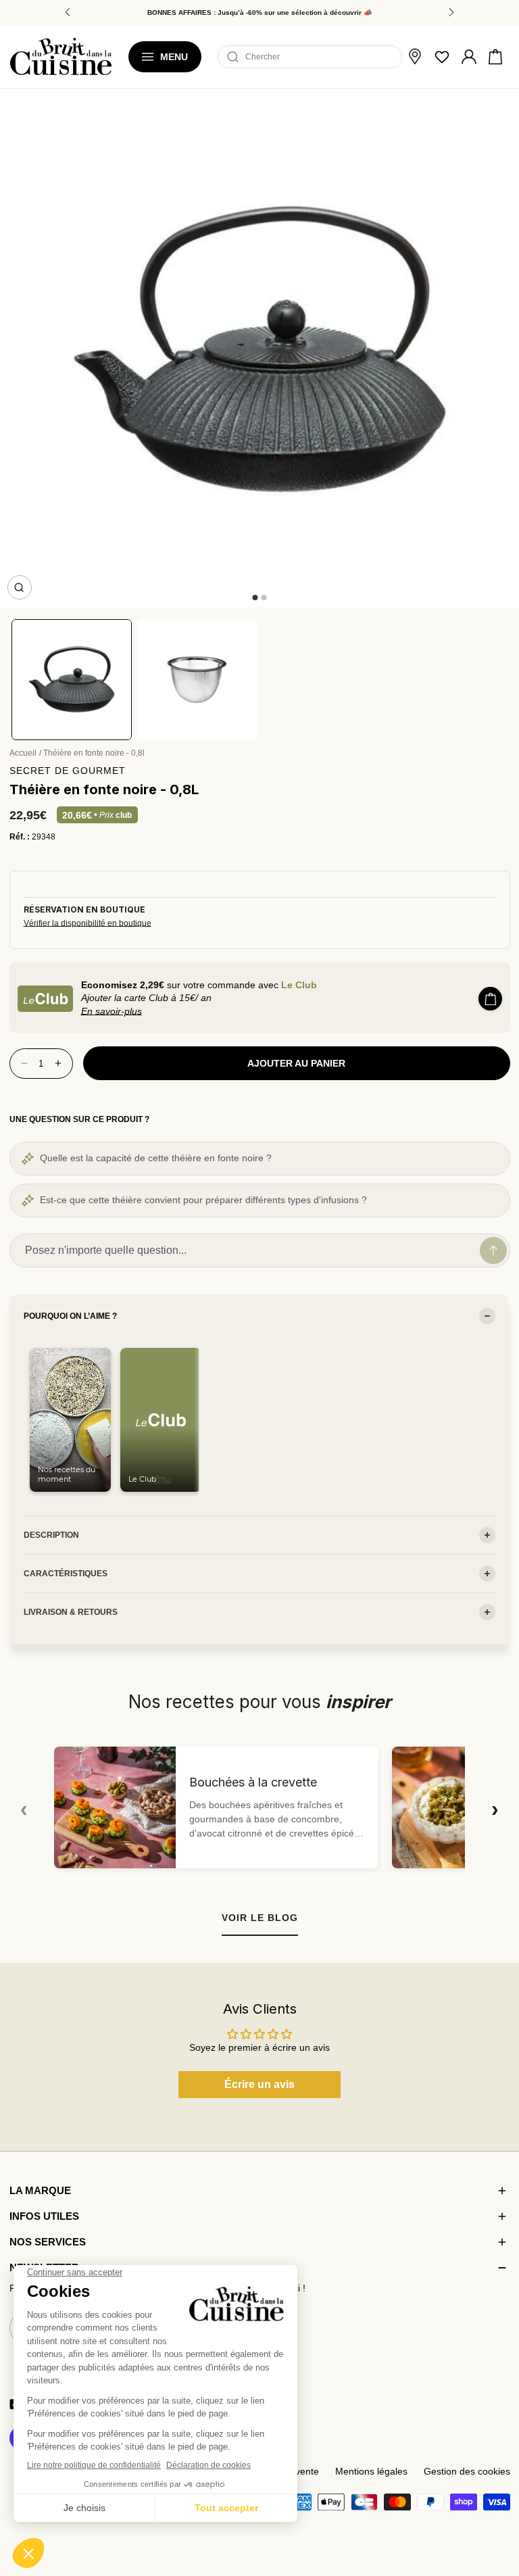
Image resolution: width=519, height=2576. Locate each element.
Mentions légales (371, 2472)
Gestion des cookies (467, 2472)
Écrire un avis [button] (259, 2084)
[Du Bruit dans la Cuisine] (61, 56)
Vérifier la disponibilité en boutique (88, 923)
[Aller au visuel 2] (264, 598)
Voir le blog (260, 1918)
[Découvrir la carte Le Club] (45, 999)
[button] (495, 57)
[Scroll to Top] (496, 2496)
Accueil (23, 753)
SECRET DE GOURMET (68, 771)
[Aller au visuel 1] (255, 598)
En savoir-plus (112, 1011)
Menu (174, 57)
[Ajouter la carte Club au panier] (490, 999)
